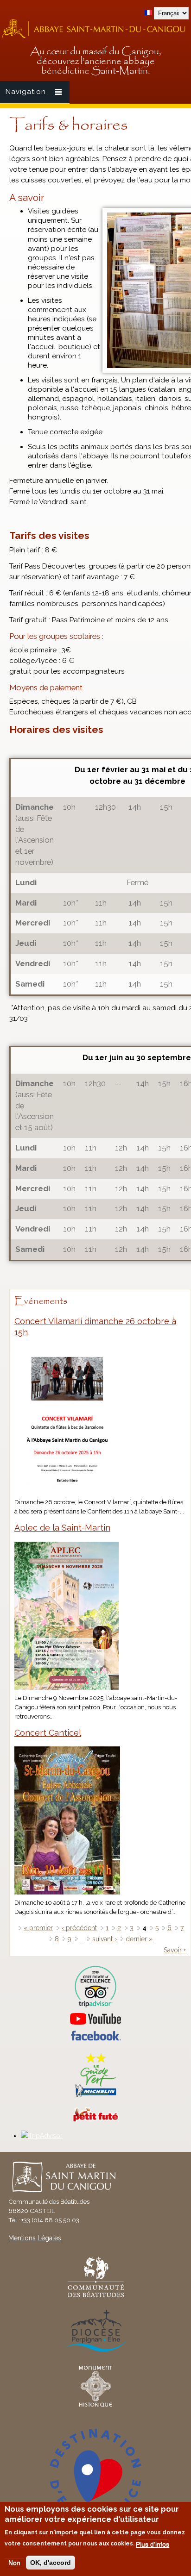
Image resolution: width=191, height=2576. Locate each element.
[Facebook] (95, 2038)
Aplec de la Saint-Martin (62, 1528)
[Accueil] (95, 37)
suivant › (105, 1939)
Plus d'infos (153, 2544)
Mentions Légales (35, 2238)
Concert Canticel (48, 1733)
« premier (38, 1928)
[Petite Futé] (95, 2120)
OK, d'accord (51, 2563)
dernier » (139, 1939)
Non (14, 2563)
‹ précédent (79, 1928)
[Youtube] (95, 2019)
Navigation (26, 92)
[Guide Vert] (95, 2096)
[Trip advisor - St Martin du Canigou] (95, 1987)
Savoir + (175, 1950)
